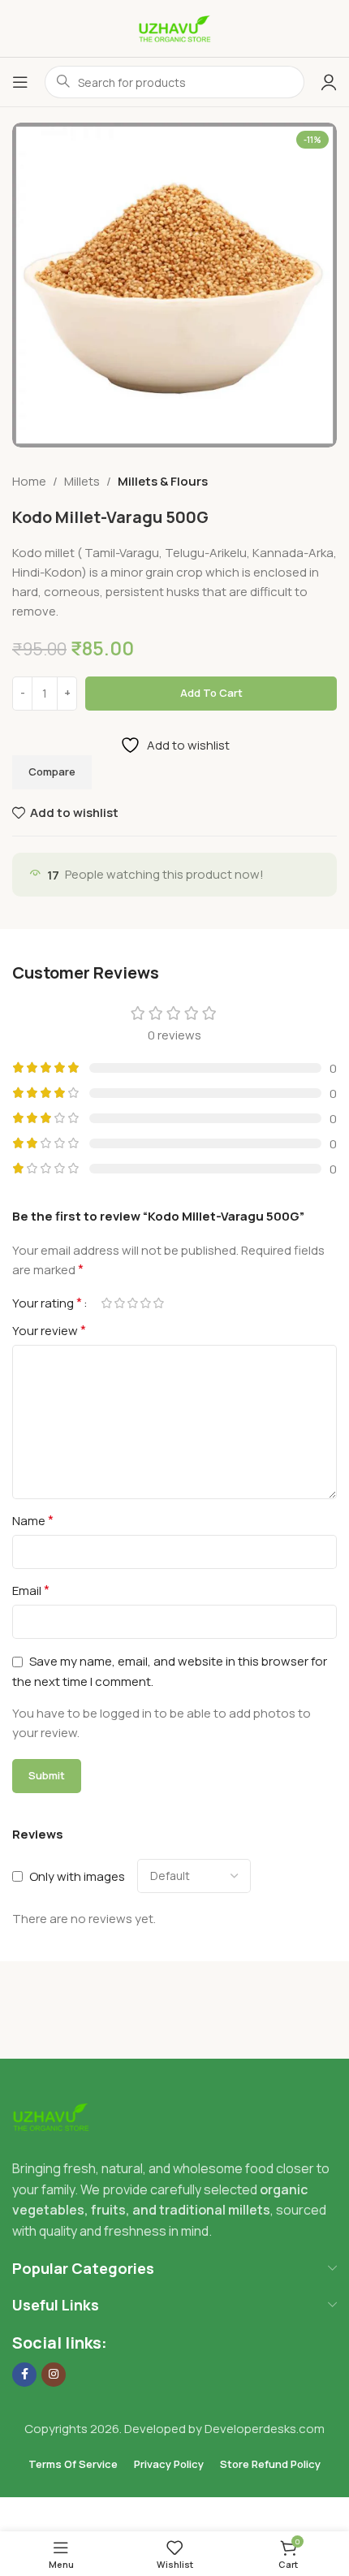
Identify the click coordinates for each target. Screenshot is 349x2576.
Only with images (77, 1876)
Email (31, 1590)
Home (29, 481)
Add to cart (211, 693)
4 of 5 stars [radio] (145, 1303)
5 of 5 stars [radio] (158, 1303)
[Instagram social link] (54, 2375)
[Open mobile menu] (20, 82)
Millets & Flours (163, 481)
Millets (82, 481)
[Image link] (51, 2116)
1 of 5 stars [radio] (106, 1303)
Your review (49, 1330)
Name (33, 1520)
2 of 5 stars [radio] (119, 1303)
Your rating (47, 1303)
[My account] (329, 82)
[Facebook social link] (24, 2375)
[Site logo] (174, 27)
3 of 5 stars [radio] (132, 1303)
